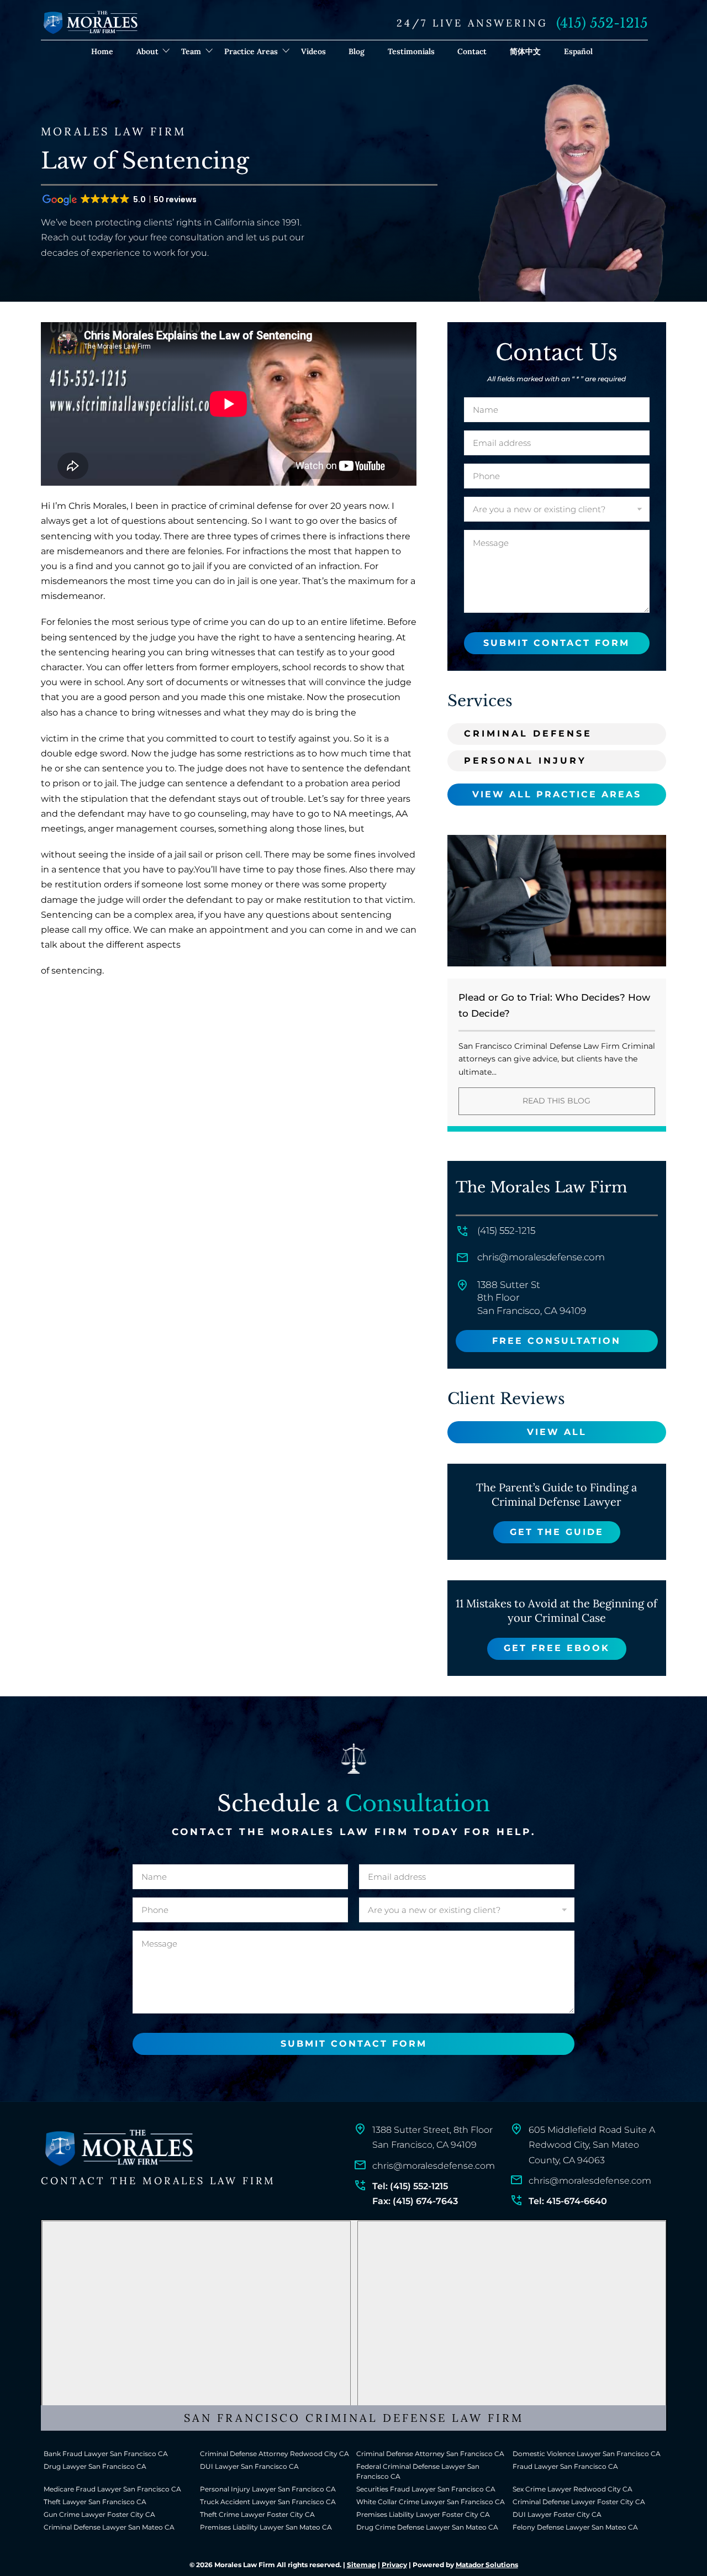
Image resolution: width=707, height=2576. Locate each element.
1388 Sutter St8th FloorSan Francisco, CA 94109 (532, 1298)
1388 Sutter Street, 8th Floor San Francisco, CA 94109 (432, 2137)
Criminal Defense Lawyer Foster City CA (579, 2502)
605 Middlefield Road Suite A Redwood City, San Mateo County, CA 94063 (592, 2145)
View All (557, 1432)
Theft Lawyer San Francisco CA (95, 2502)
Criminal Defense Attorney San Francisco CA (430, 2454)
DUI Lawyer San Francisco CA (249, 2466)
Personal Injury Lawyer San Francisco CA (268, 2489)
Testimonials (411, 51)
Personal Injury (525, 761)
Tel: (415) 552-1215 (410, 2186)
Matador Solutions (487, 2565)
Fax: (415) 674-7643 (415, 2201)
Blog (357, 51)
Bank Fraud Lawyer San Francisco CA (106, 2454)
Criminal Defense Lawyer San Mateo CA (109, 2527)
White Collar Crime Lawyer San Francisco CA (431, 2502)
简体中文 (525, 51)
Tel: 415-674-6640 (568, 2201)
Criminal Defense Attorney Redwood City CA (275, 2454)
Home (102, 51)
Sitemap (362, 2565)
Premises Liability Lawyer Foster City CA (423, 2514)
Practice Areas (251, 51)
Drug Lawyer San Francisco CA (95, 2466)
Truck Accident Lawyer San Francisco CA (268, 2502)
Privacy (394, 2565)
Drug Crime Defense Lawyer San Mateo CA (427, 2527)
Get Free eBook (557, 1648)
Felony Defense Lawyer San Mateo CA (575, 2527)
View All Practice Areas (557, 794)
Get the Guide (557, 1532)
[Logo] (118, 2148)
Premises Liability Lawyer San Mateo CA (266, 2527)
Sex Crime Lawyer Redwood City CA (573, 2489)
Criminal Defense (528, 734)
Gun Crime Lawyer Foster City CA (99, 2514)
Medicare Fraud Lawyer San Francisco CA (112, 2489)
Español (578, 51)
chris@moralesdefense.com (541, 1257)
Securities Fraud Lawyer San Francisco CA (426, 2489)
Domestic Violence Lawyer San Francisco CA (587, 2454)
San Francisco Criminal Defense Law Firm (354, 2418)
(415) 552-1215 (602, 23)
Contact (472, 51)
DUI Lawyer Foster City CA (557, 2514)
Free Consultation (556, 1341)
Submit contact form (556, 643)
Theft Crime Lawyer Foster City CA (257, 2514)
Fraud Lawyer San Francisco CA (565, 2466)
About (147, 51)
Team (191, 51)
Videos (313, 51)
